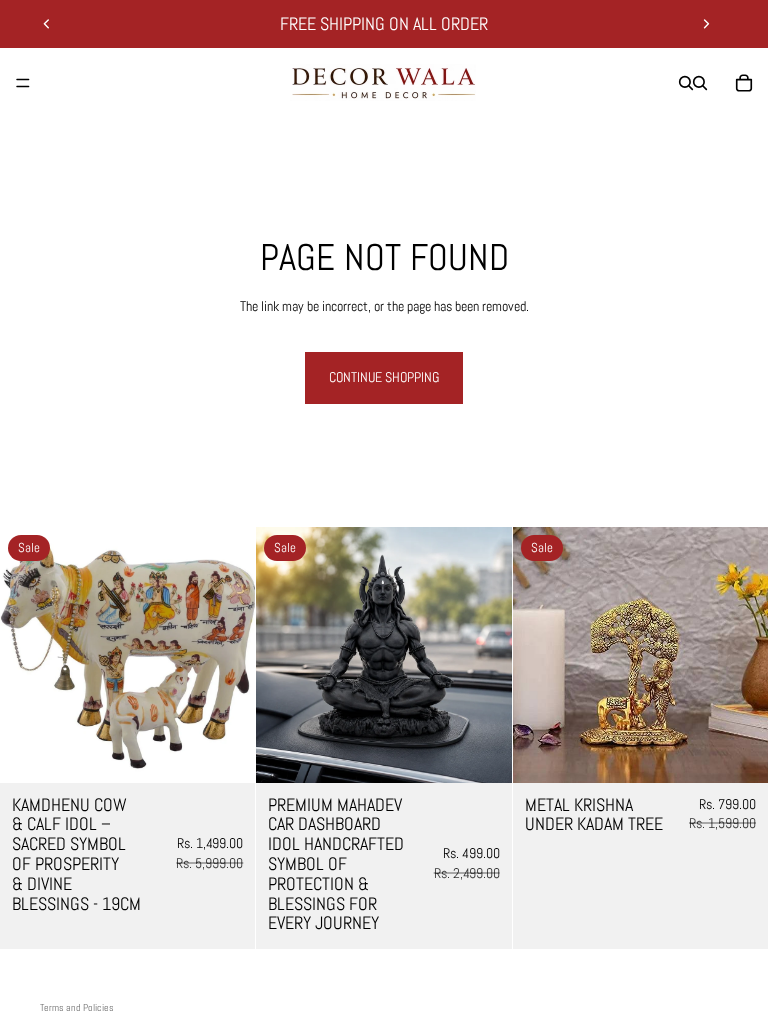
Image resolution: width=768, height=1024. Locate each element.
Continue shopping (384, 377)
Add (242, 751)
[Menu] (23, 83)
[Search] (686, 83)
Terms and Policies (77, 1007)
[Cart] (744, 83)
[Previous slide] (47, 24)
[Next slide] (706, 24)
